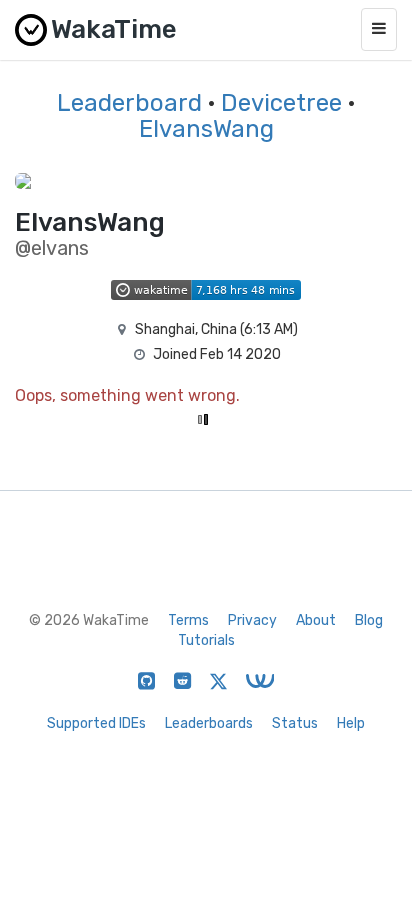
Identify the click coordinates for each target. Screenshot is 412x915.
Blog (369, 620)
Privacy (252, 620)
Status (295, 723)
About (316, 620)
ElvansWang (206, 129)
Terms (188, 620)
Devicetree (281, 103)
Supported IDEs (96, 723)
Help (351, 723)
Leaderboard (129, 103)
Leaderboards (209, 723)
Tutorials (206, 640)
